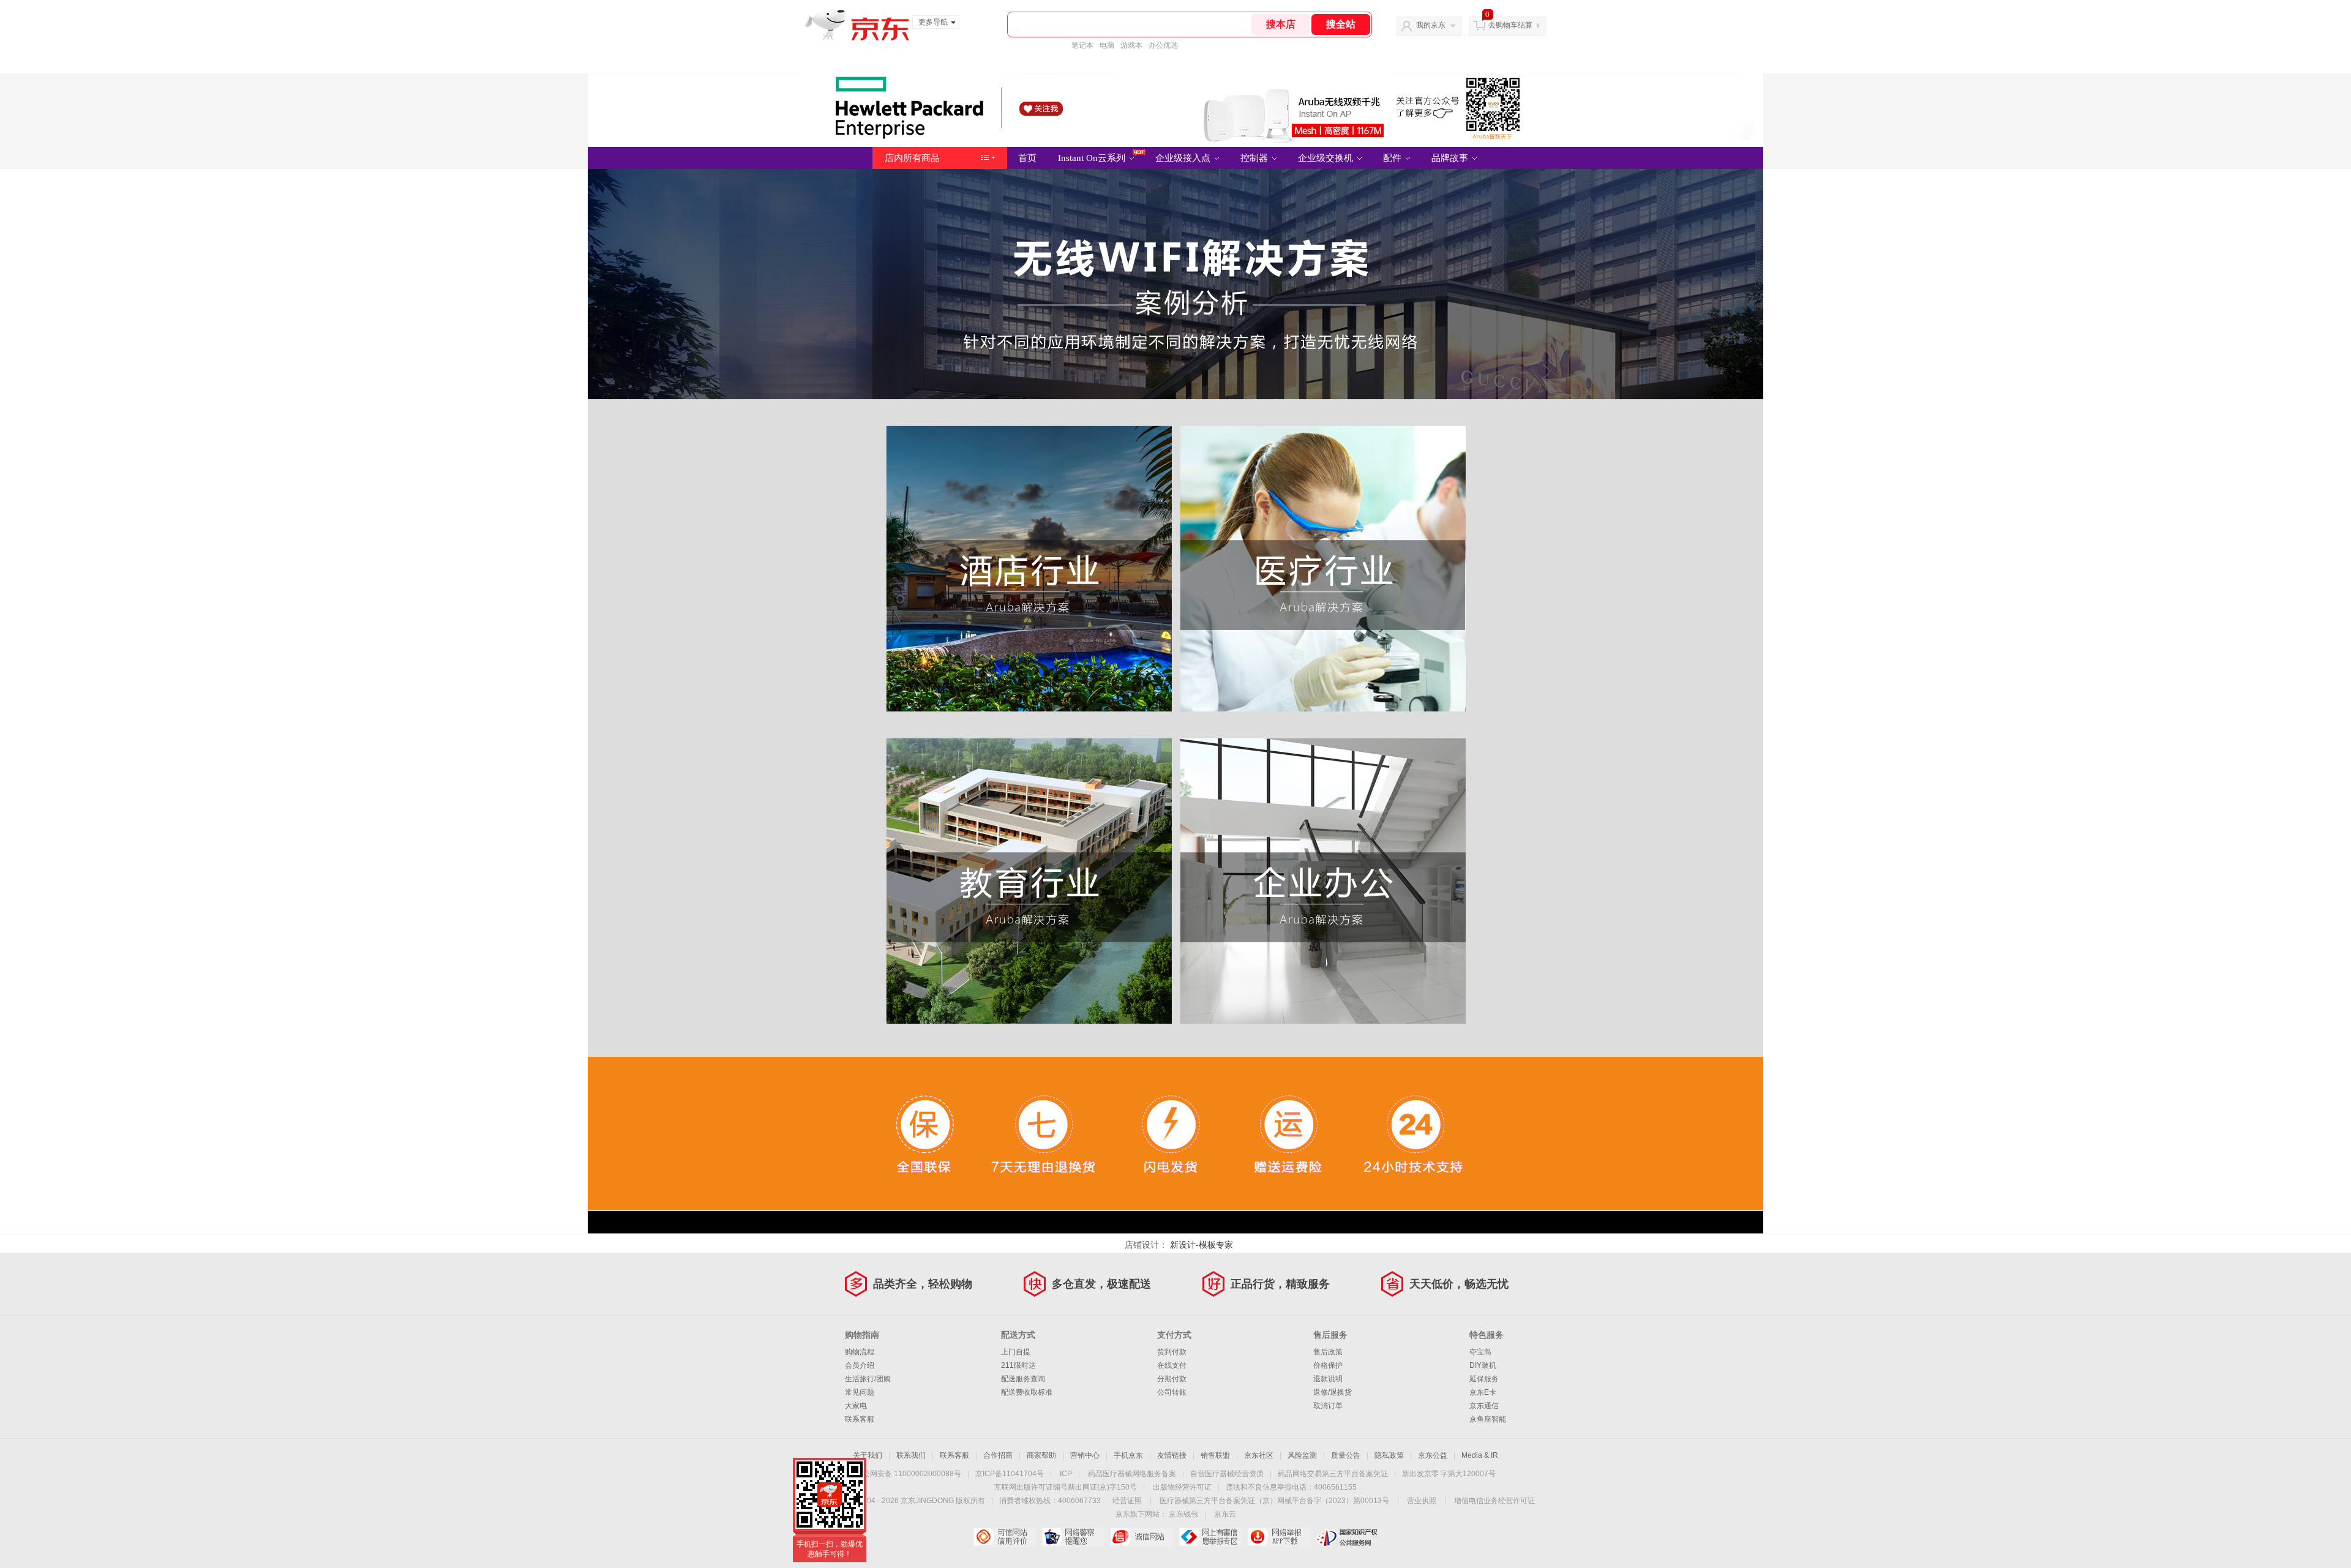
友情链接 (1172, 1455)
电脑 (1107, 45)
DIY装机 (1483, 1365)
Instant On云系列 (1093, 158)
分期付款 (1172, 1379)
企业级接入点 (1184, 158)
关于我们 (868, 1455)
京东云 (1225, 1514)
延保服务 (1484, 1379)
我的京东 (1431, 25)
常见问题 (860, 1392)
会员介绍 (860, 1365)
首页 (1027, 158)
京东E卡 (1483, 1392)
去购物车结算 (1510, 25)
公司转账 (1172, 1392)
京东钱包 (1183, 1514)
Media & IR (1480, 1455)
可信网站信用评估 (1004, 1537)
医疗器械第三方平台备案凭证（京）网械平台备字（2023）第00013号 (1274, 1501)
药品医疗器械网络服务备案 (1132, 1474)
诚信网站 (1142, 1537)
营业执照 (1422, 1501)
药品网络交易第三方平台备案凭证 (1333, 1474)
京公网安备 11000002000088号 (908, 1474)
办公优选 (1163, 45)
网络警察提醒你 (1073, 1537)
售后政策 (1328, 1352)
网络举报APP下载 (1279, 1537)
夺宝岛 (1480, 1352)
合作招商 (998, 1455)
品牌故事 (1451, 158)
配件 (1393, 158)
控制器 (1255, 158)
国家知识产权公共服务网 (1347, 1537)
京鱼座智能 (1488, 1419)
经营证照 (1127, 1501)
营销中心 (1085, 1455)
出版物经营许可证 (1182, 1487)
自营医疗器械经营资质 (1227, 1474)
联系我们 (911, 1455)
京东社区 (1259, 1455)
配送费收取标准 (1027, 1392)
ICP (1066, 1474)
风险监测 (1302, 1455)
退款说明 (1328, 1379)
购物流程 (860, 1352)
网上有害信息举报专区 (1210, 1537)
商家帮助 (1041, 1455)
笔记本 (1082, 45)
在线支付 (1172, 1365)
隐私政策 (1389, 1455)
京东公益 (1433, 1455)
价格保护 (1328, 1365)
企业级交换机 (1327, 158)
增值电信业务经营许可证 (1494, 1501)
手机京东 (1128, 1455)
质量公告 (1346, 1455)
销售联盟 (1215, 1455)
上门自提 (1016, 1352)
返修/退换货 (1333, 1392)
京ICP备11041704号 (1010, 1474)
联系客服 (860, 1419)
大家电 (856, 1406)
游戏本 (1131, 45)
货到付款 (1172, 1352)
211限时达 (1018, 1365)
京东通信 (1484, 1406)
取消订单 (1328, 1406)
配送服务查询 (1023, 1379)
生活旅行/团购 (868, 1379)
